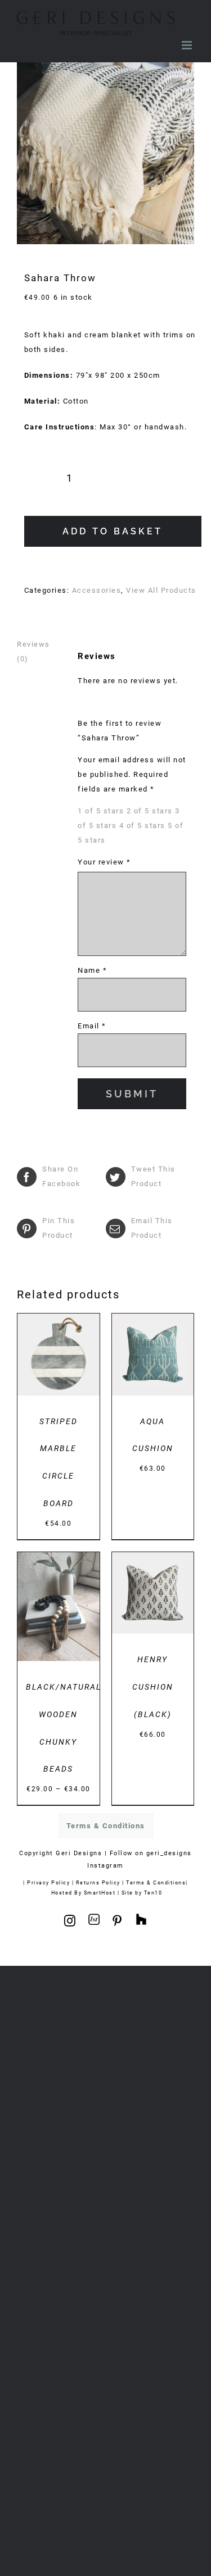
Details (58, 1366)
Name (92, 970)
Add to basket (113, 531)
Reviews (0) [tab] (33, 651)
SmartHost (100, 1893)
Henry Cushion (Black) (153, 1687)
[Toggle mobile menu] (188, 45)
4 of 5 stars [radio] (142, 825)
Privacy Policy (48, 1882)
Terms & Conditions (156, 1882)
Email (92, 1026)
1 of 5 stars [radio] (101, 811)
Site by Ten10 (142, 1893)
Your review (104, 862)
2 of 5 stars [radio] (150, 811)
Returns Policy (98, 1882)
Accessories (97, 590)
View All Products (161, 590)
